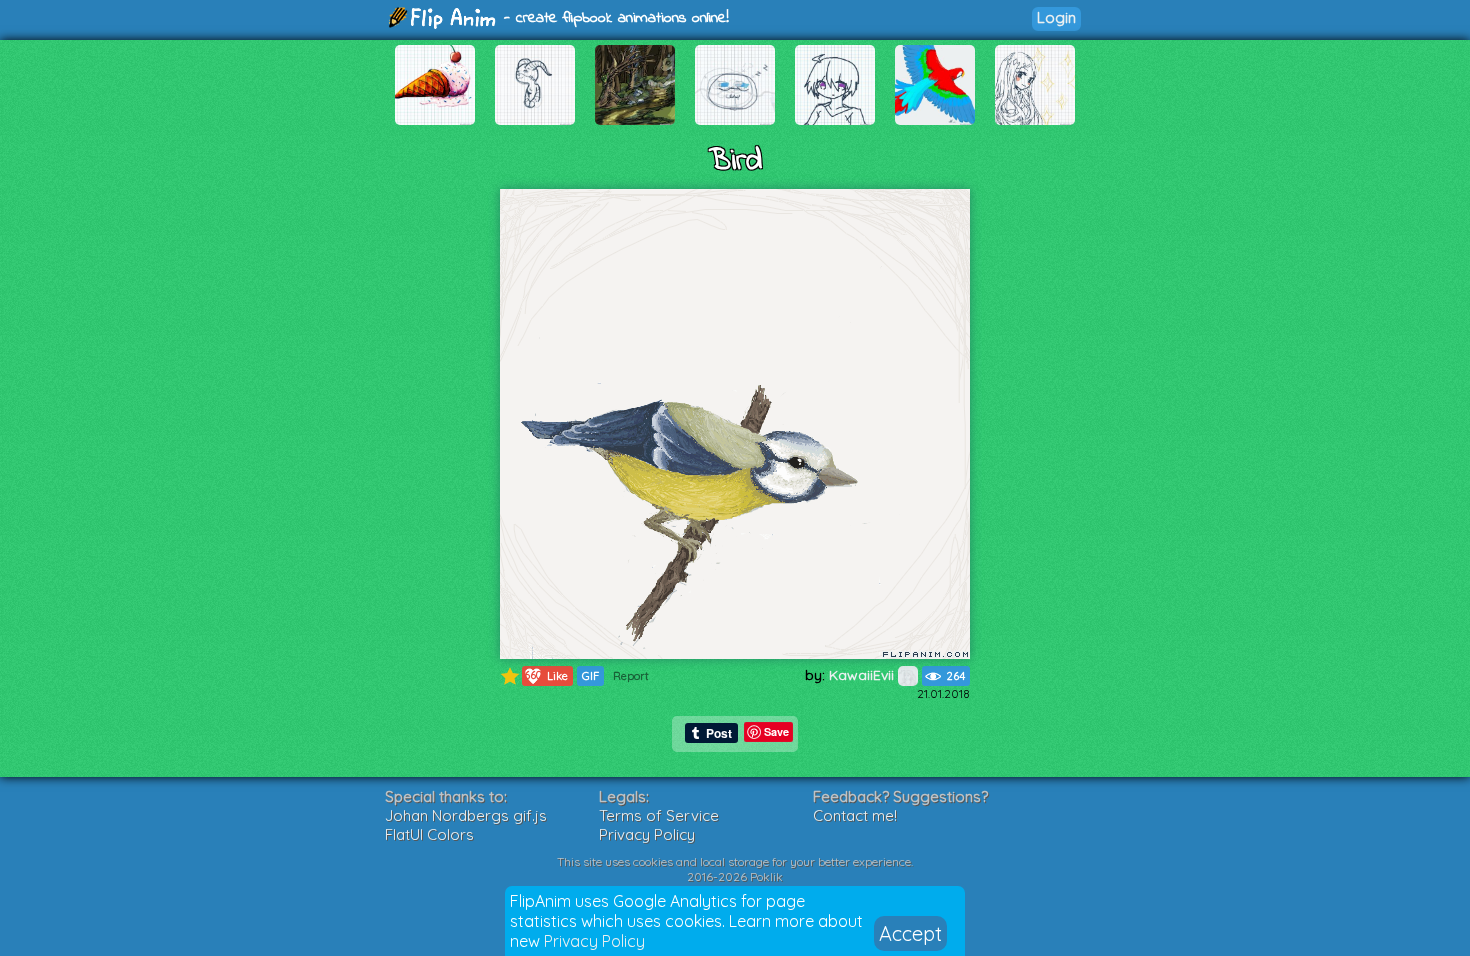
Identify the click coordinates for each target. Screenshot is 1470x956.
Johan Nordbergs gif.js (466, 815)
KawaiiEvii (863, 675)
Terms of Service (659, 815)
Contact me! (855, 815)
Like (546, 675)
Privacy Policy (594, 941)
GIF (590, 676)
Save (776, 731)
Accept (910, 933)
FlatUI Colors (429, 834)
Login (1056, 17)
